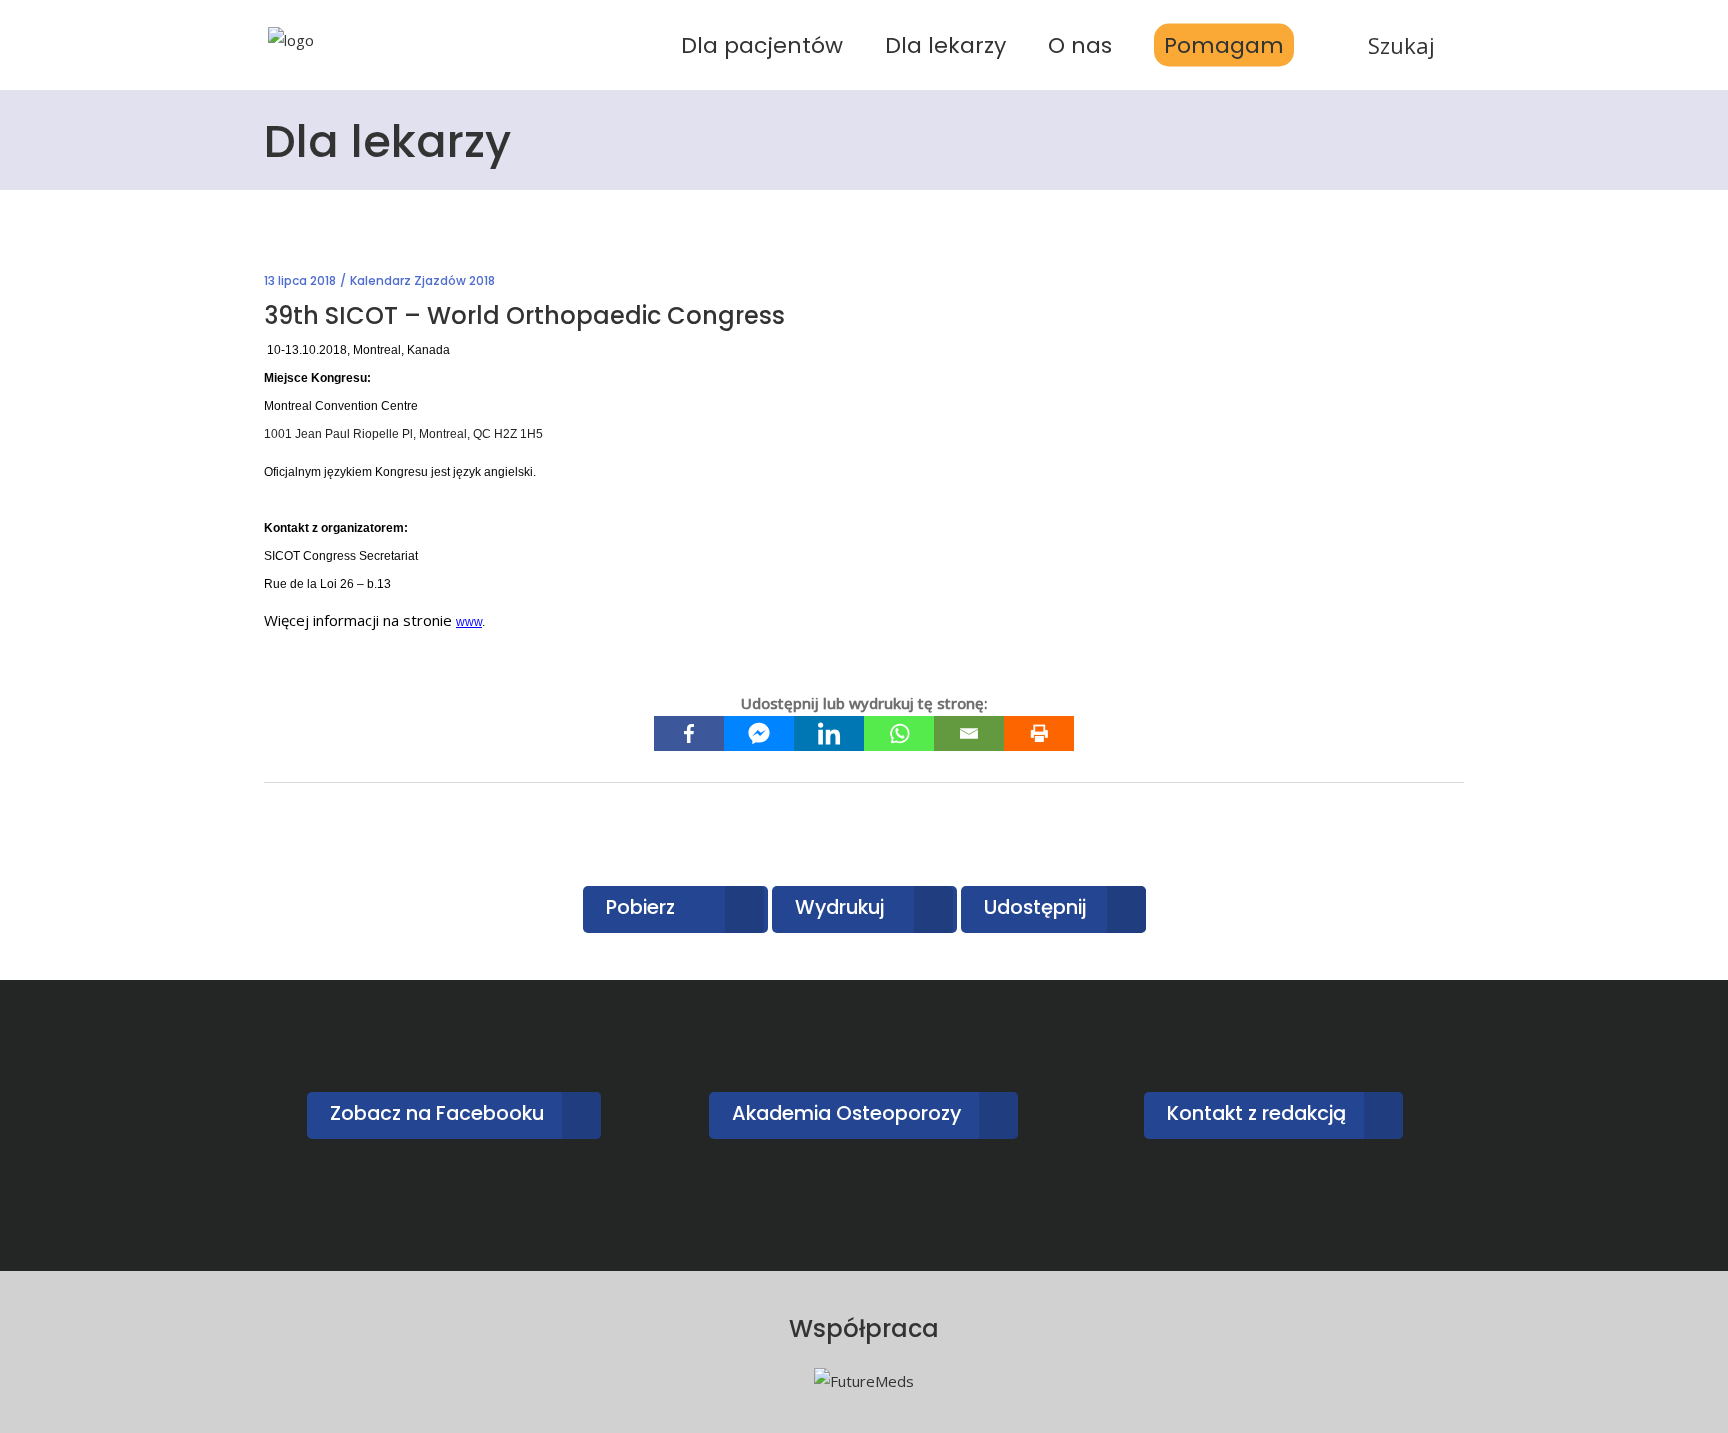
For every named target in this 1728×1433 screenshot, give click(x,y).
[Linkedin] (829, 733)
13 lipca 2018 (300, 280)
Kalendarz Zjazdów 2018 (422, 280)
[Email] (969, 733)
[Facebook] (689, 733)
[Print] (1039, 733)
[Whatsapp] (899, 733)
